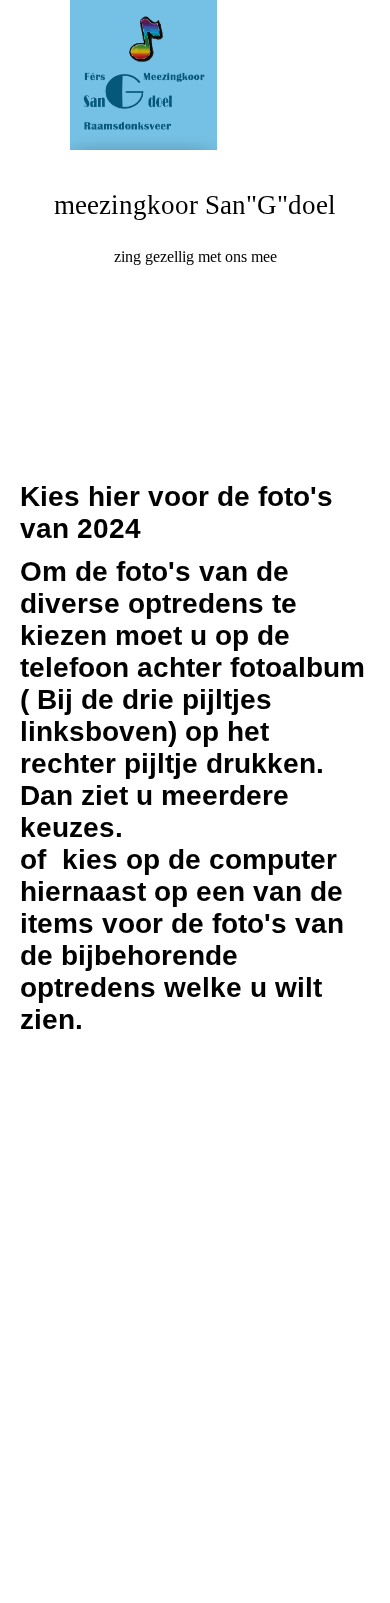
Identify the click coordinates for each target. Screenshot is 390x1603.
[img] (195, 75)
